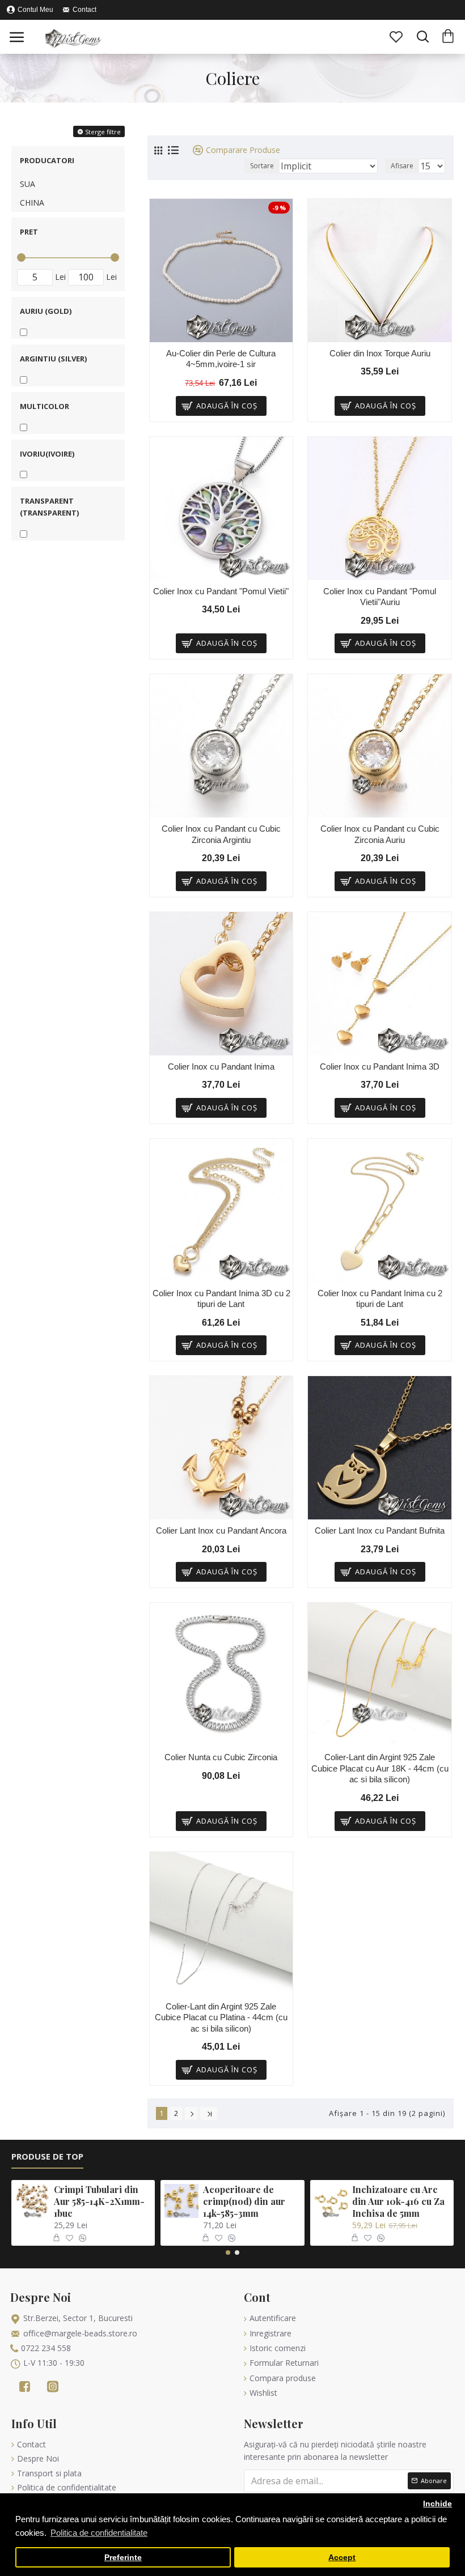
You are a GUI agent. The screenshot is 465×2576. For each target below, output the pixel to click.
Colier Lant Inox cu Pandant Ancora (221, 1530)
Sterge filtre (103, 132)
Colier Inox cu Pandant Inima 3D (380, 1066)
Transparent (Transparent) (49, 507)
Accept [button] (342, 2558)
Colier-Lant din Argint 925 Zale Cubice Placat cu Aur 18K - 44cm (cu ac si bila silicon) (380, 1768)
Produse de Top (47, 2156)
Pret (29, 232)
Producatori (47, 160)
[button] (228, 2253)
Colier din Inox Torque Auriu (380, 353)
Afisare (402, 166)
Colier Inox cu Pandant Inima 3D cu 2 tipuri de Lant (221, 1299)
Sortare (262, 166)
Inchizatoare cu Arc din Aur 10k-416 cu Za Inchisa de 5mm (398, 2202)
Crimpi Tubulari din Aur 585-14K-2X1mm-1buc (99, 2202)
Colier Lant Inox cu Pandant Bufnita (380, 1530)
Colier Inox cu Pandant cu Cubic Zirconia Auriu (380, 834)
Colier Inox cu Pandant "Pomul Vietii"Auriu (380, 597)
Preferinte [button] (123, 2558)
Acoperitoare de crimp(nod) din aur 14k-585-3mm (244, 2202)
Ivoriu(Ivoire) (47, 454)
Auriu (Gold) (46, 311)
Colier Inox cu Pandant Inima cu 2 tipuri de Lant (380, 1299)
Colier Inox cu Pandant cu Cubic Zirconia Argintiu (221, 834)
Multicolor (45, 406)
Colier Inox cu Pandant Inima (221, 1066)
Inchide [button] (437, 2504)
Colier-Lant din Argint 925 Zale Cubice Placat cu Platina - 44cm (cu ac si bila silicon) (221, 2017)
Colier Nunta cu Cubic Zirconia (221, 1757)
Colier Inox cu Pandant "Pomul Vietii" (221, 591)
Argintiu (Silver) (53, 359)
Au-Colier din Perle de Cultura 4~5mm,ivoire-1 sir (221, 359)
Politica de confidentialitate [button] (99, 2533)
